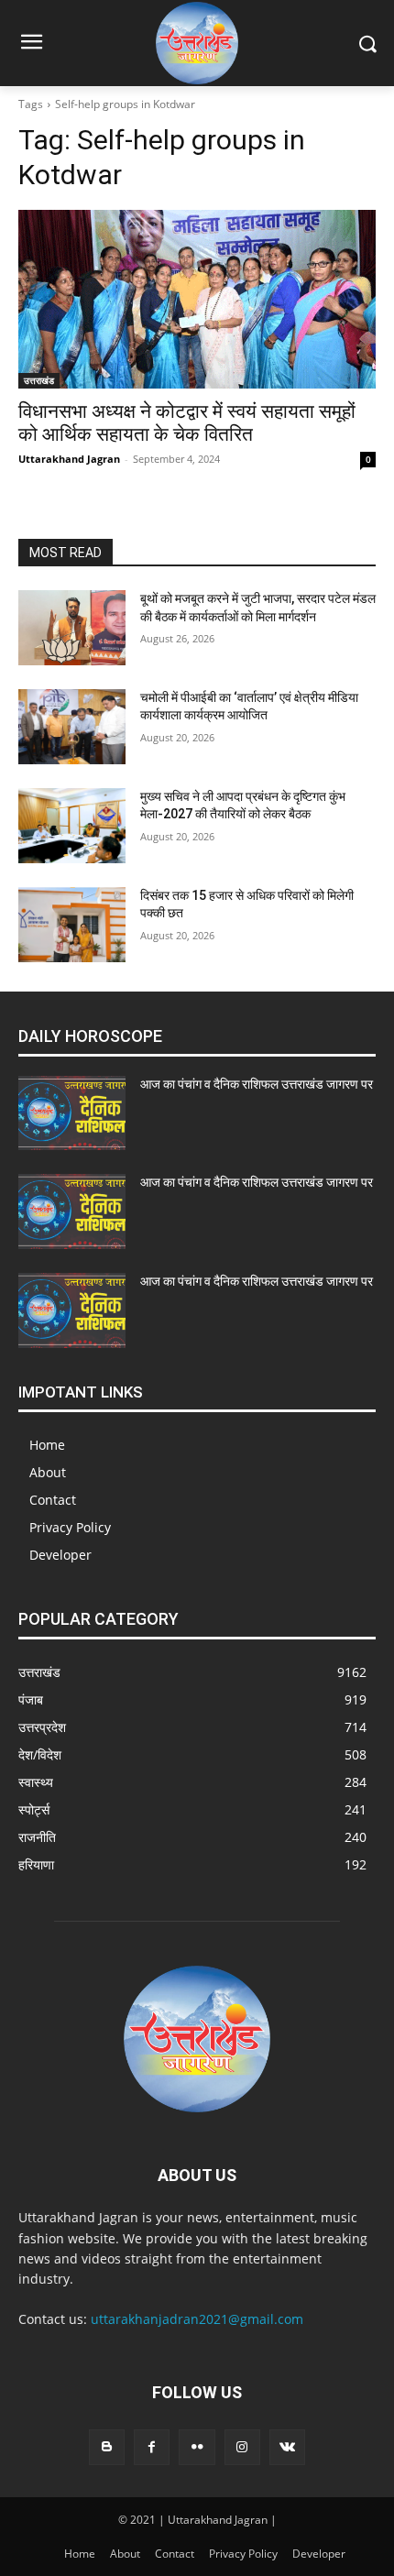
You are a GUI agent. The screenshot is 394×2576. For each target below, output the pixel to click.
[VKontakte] (287, 2447)
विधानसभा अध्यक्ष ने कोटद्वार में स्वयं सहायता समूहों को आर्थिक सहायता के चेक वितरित (187, 423)
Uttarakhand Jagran (69, 459)
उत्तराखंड (39, 380)
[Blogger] (107, 2447)
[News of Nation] (197, 43)
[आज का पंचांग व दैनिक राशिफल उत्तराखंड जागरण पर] (72, 1113)
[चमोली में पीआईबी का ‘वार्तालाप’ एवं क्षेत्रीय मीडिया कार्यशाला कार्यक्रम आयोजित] (72, 727)
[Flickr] (197, 2447)
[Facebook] (152, 2447)
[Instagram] (242, 2447)
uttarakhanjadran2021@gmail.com (197, 2319)
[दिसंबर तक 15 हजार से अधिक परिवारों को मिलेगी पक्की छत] (72, 925)
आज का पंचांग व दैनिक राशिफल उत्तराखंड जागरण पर (257, 1084)
